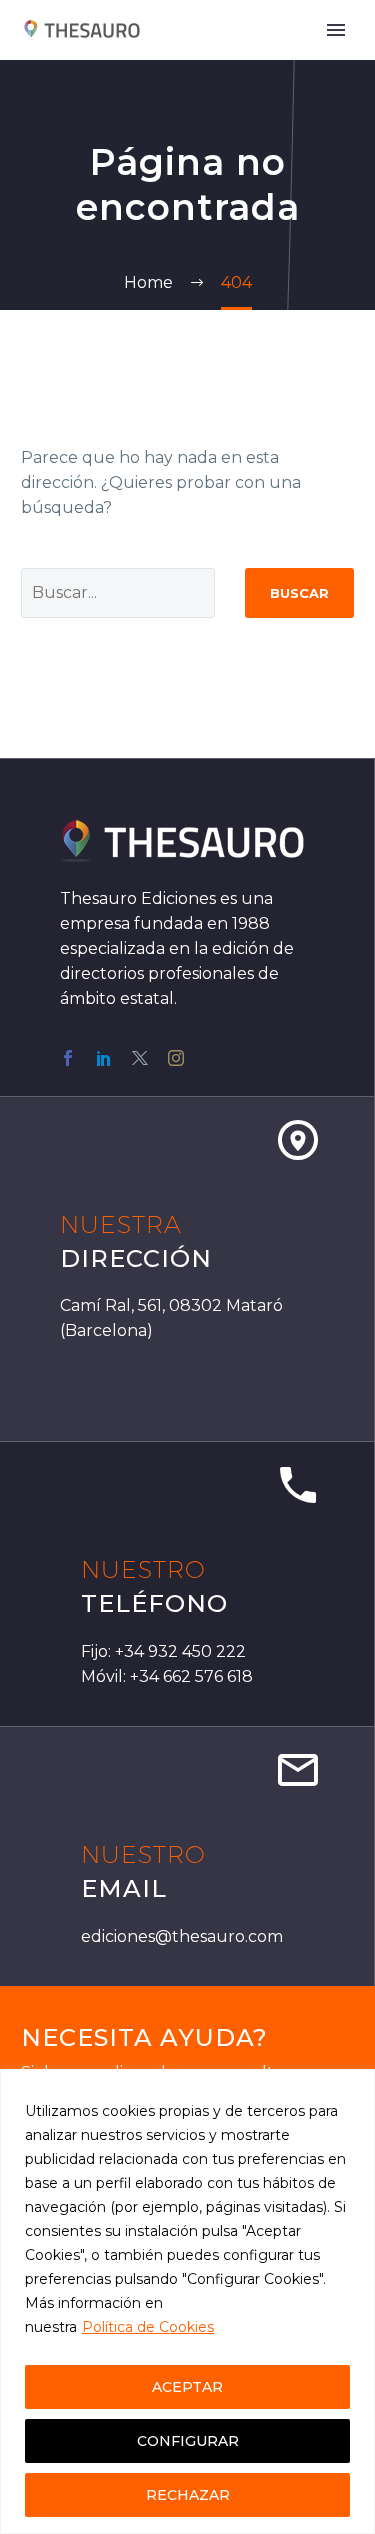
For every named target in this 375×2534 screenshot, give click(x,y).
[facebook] (68, 1058)
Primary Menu (336, 30)
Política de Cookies (148, 2327)
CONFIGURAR (188, 2441)
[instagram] (176, 1058)
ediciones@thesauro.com (182, 1936)
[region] (187, 2301)
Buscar (299, 593)
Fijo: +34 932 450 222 (163, 1651)
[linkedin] (104, 1058)
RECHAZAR (188, 2495)
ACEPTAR (187, 2387)
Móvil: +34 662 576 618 (167, 1676)
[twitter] (140, 1058)
